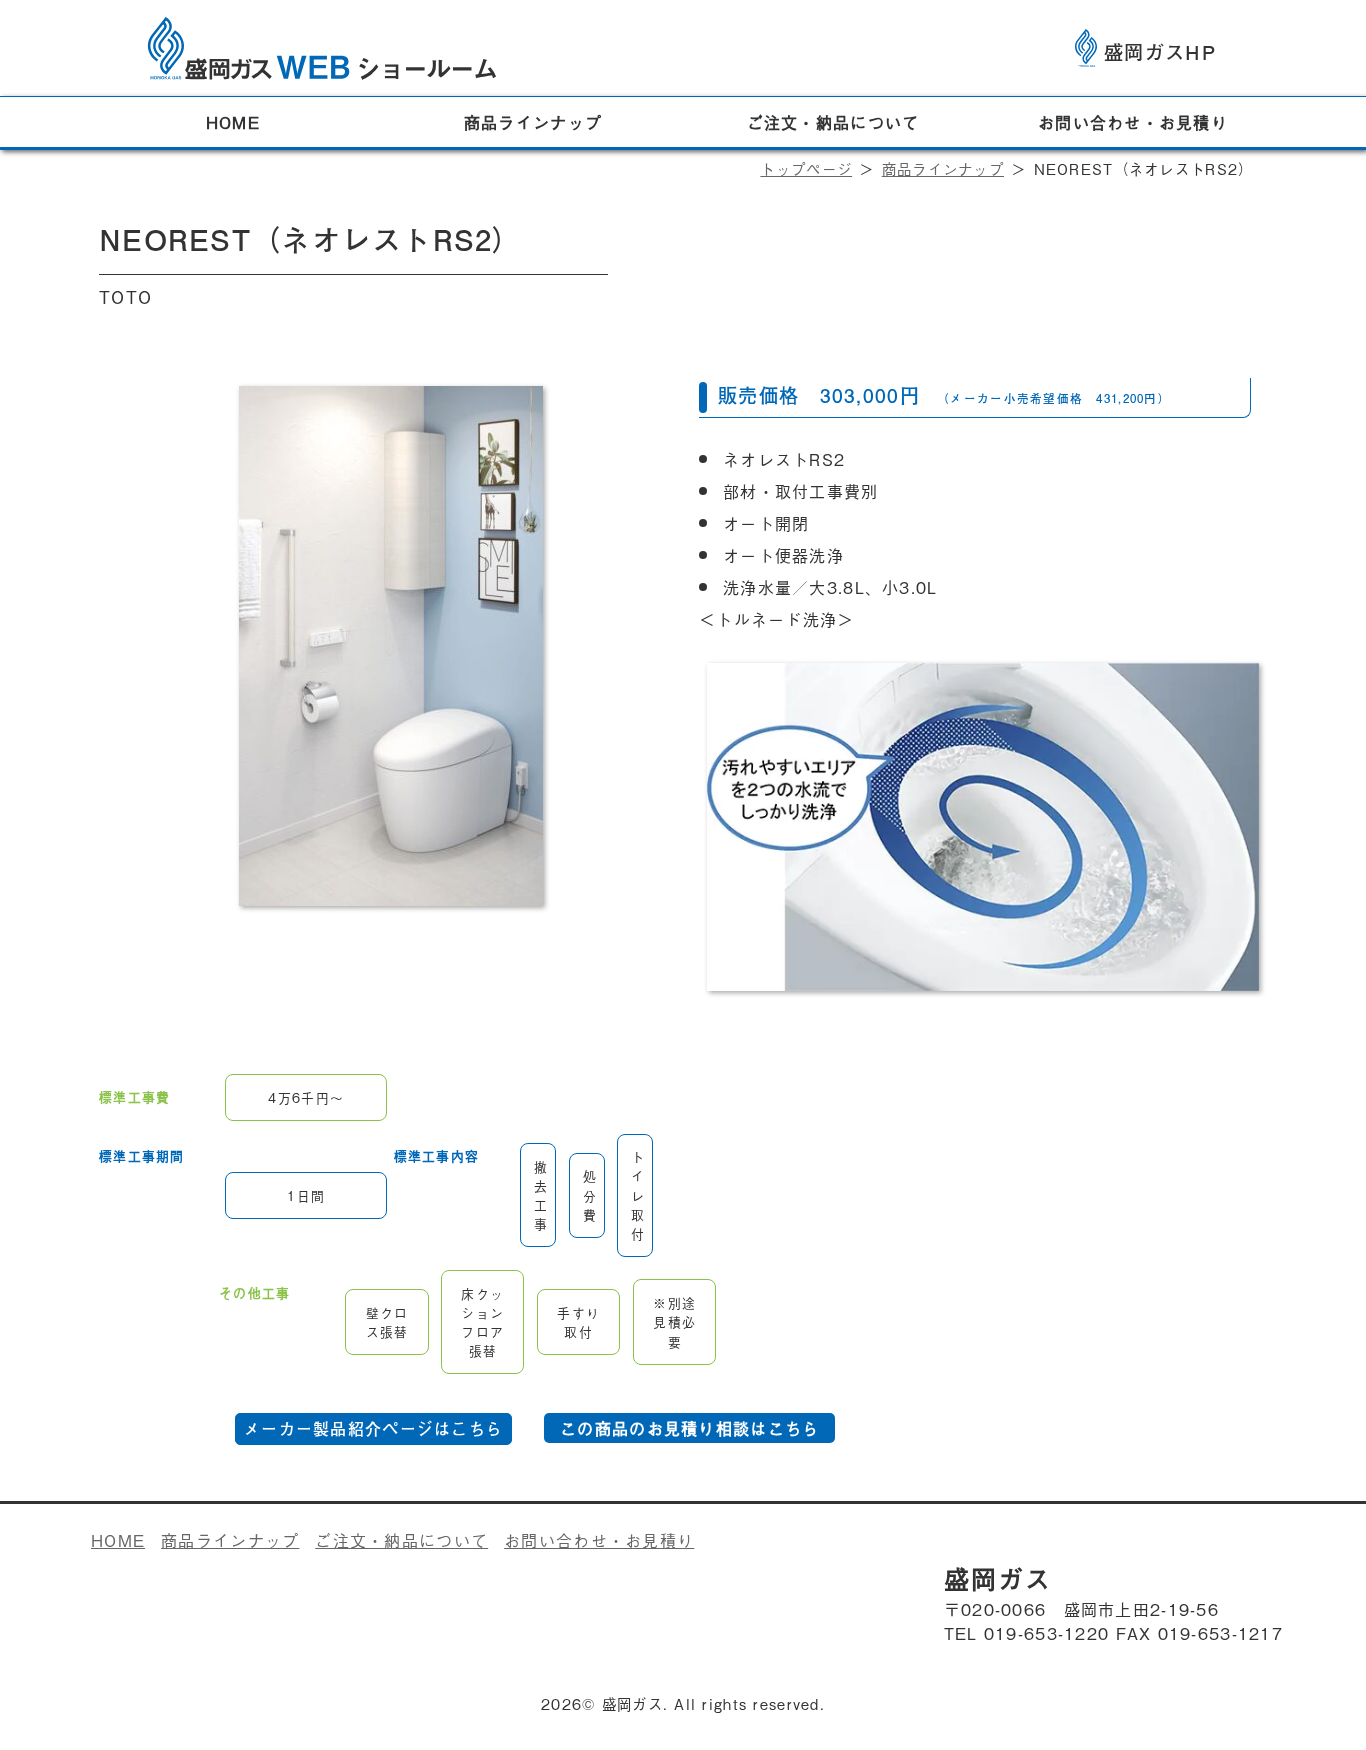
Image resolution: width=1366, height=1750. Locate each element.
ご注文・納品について (833, 122)
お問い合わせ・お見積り (1133, 122)
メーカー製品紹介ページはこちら (373, 1428)
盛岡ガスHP (1160, 52)
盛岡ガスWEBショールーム (322, 40)
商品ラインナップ (533, 122)
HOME (233, 122)
